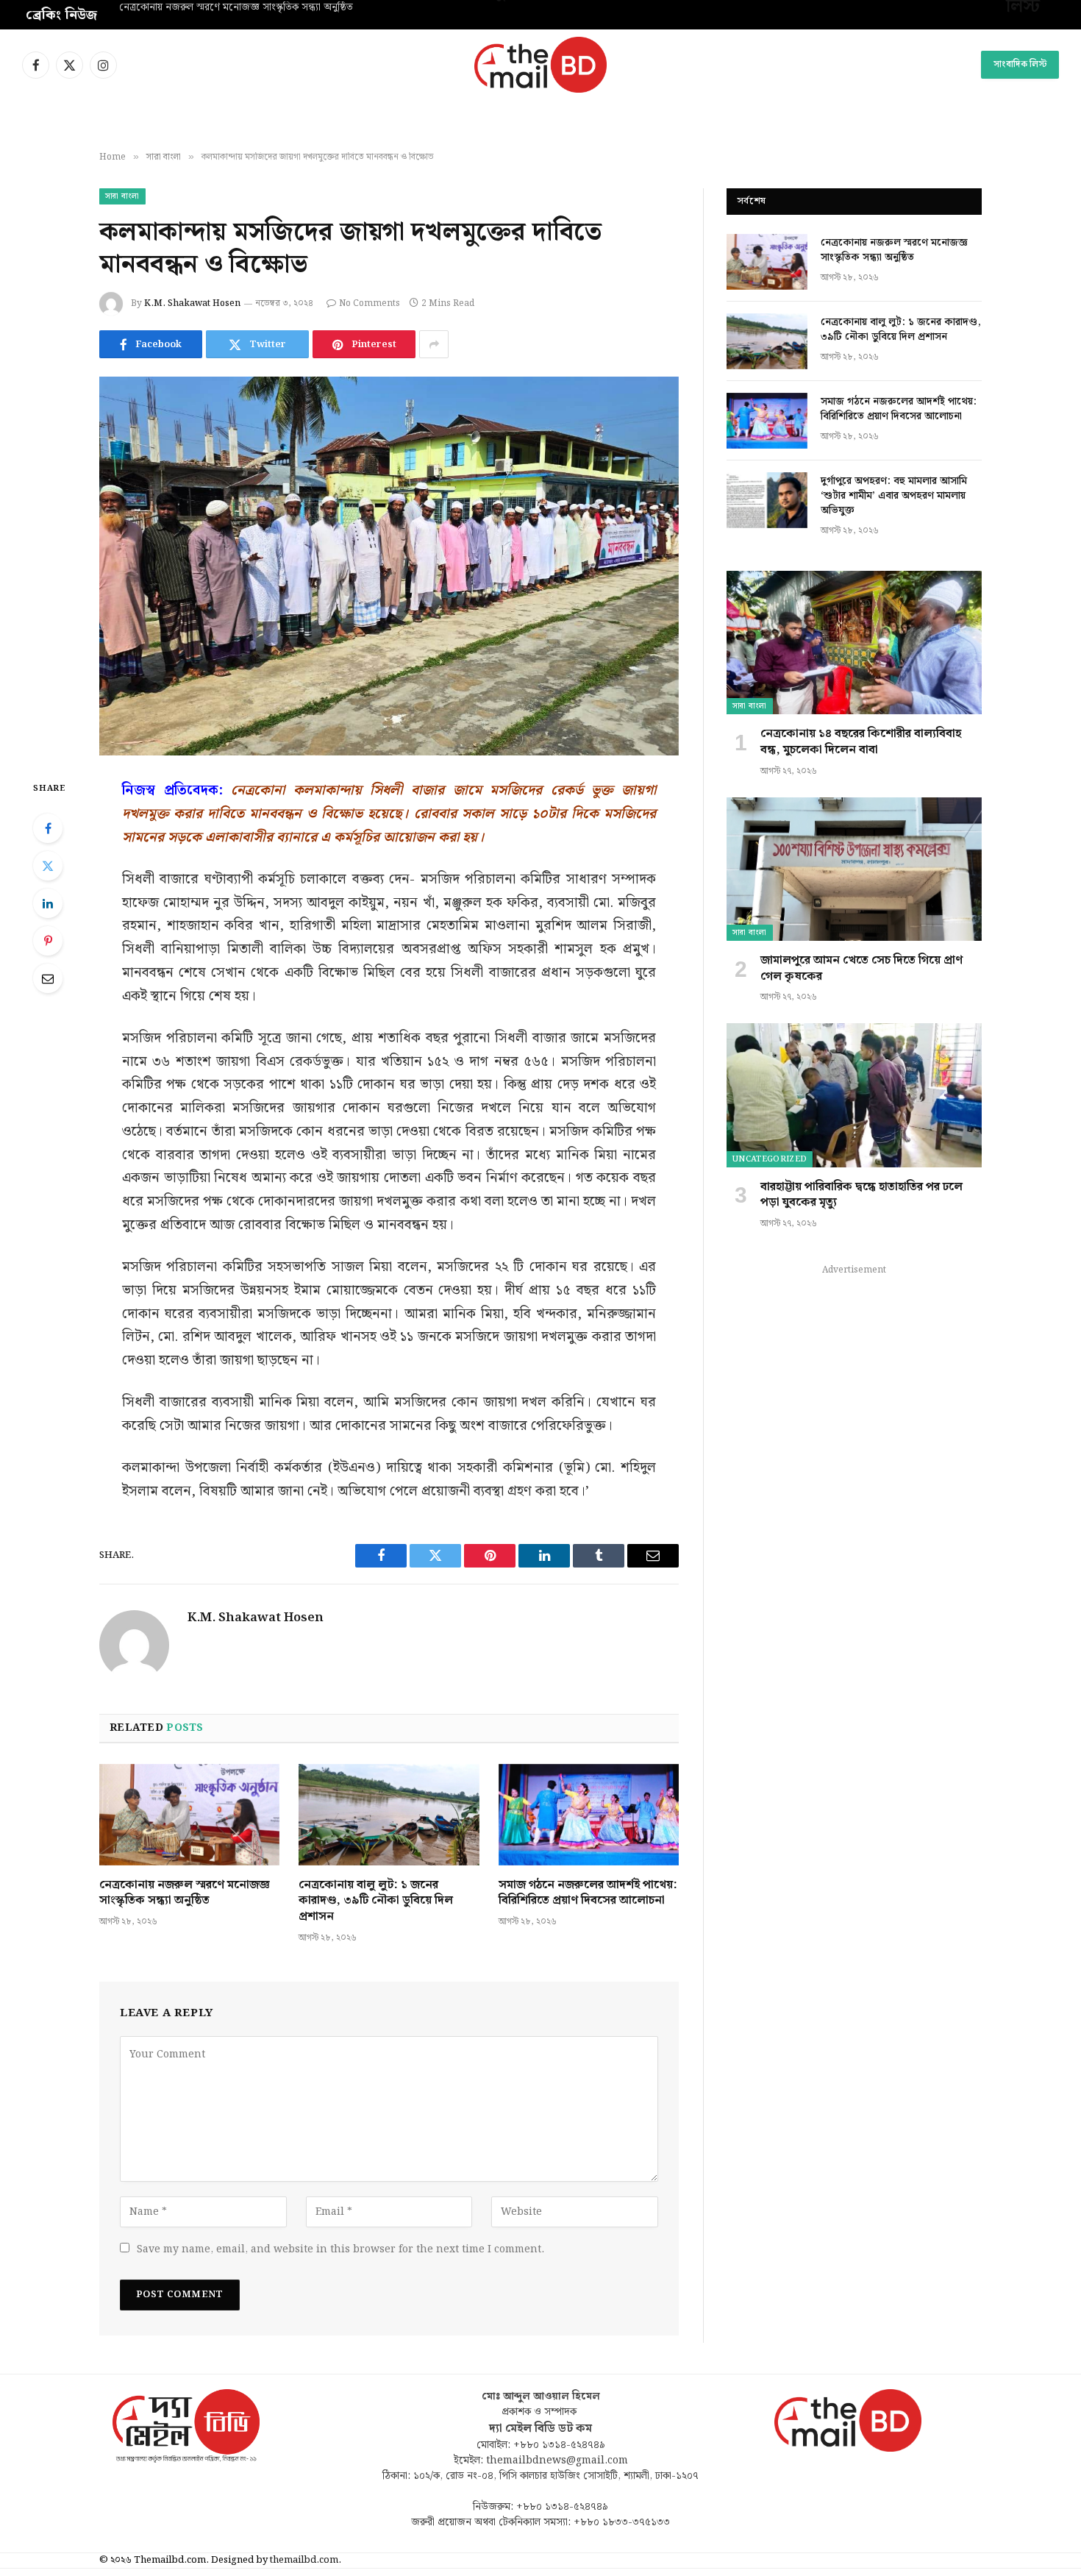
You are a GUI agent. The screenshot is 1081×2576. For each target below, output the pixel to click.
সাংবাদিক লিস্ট (1020, 64)
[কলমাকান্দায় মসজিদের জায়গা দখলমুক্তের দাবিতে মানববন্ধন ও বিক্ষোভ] (389, 566)
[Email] (48, 978)
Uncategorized (770, 1159)
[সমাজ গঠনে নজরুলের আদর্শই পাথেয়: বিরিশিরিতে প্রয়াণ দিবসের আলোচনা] (589, 1815)
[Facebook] (48, 828)
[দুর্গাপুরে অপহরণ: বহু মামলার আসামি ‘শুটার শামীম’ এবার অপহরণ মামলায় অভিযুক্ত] (767, 500)
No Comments (370, 303)
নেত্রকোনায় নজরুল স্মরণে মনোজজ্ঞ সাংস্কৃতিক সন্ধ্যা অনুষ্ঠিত (185, 1893)
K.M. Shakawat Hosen (192, 303)
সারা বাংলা (122, 196)
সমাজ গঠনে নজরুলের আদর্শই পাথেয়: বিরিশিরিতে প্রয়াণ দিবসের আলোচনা (588, 1893)
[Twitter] (48, 866)
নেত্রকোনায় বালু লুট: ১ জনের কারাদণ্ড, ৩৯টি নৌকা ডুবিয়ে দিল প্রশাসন (376, 1901)
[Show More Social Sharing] (434, 344)
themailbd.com (304, 2560)
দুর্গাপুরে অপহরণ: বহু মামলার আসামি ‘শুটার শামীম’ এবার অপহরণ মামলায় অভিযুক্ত (894, 496)
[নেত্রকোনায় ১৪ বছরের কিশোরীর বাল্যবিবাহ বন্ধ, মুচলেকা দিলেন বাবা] (854, 643)
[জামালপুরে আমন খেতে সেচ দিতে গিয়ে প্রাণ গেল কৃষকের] (854, 869)
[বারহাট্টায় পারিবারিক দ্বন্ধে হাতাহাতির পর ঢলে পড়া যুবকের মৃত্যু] (854, 1095)
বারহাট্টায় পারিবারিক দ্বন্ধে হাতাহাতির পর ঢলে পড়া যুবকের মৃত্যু (861, 1195)
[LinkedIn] (48, 903)
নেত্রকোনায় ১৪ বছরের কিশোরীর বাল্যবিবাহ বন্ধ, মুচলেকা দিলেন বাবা (861, 742)
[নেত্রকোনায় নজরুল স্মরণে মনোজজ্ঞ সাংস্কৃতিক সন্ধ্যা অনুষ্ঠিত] (189, 1815)
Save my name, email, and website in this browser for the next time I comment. (340, 2249)
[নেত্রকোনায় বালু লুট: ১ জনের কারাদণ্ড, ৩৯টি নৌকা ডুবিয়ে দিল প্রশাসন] (389, 1815)
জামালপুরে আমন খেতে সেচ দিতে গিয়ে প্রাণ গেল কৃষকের (861, 969)
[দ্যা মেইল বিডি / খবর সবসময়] (540, 65)
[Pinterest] (48, 941)
